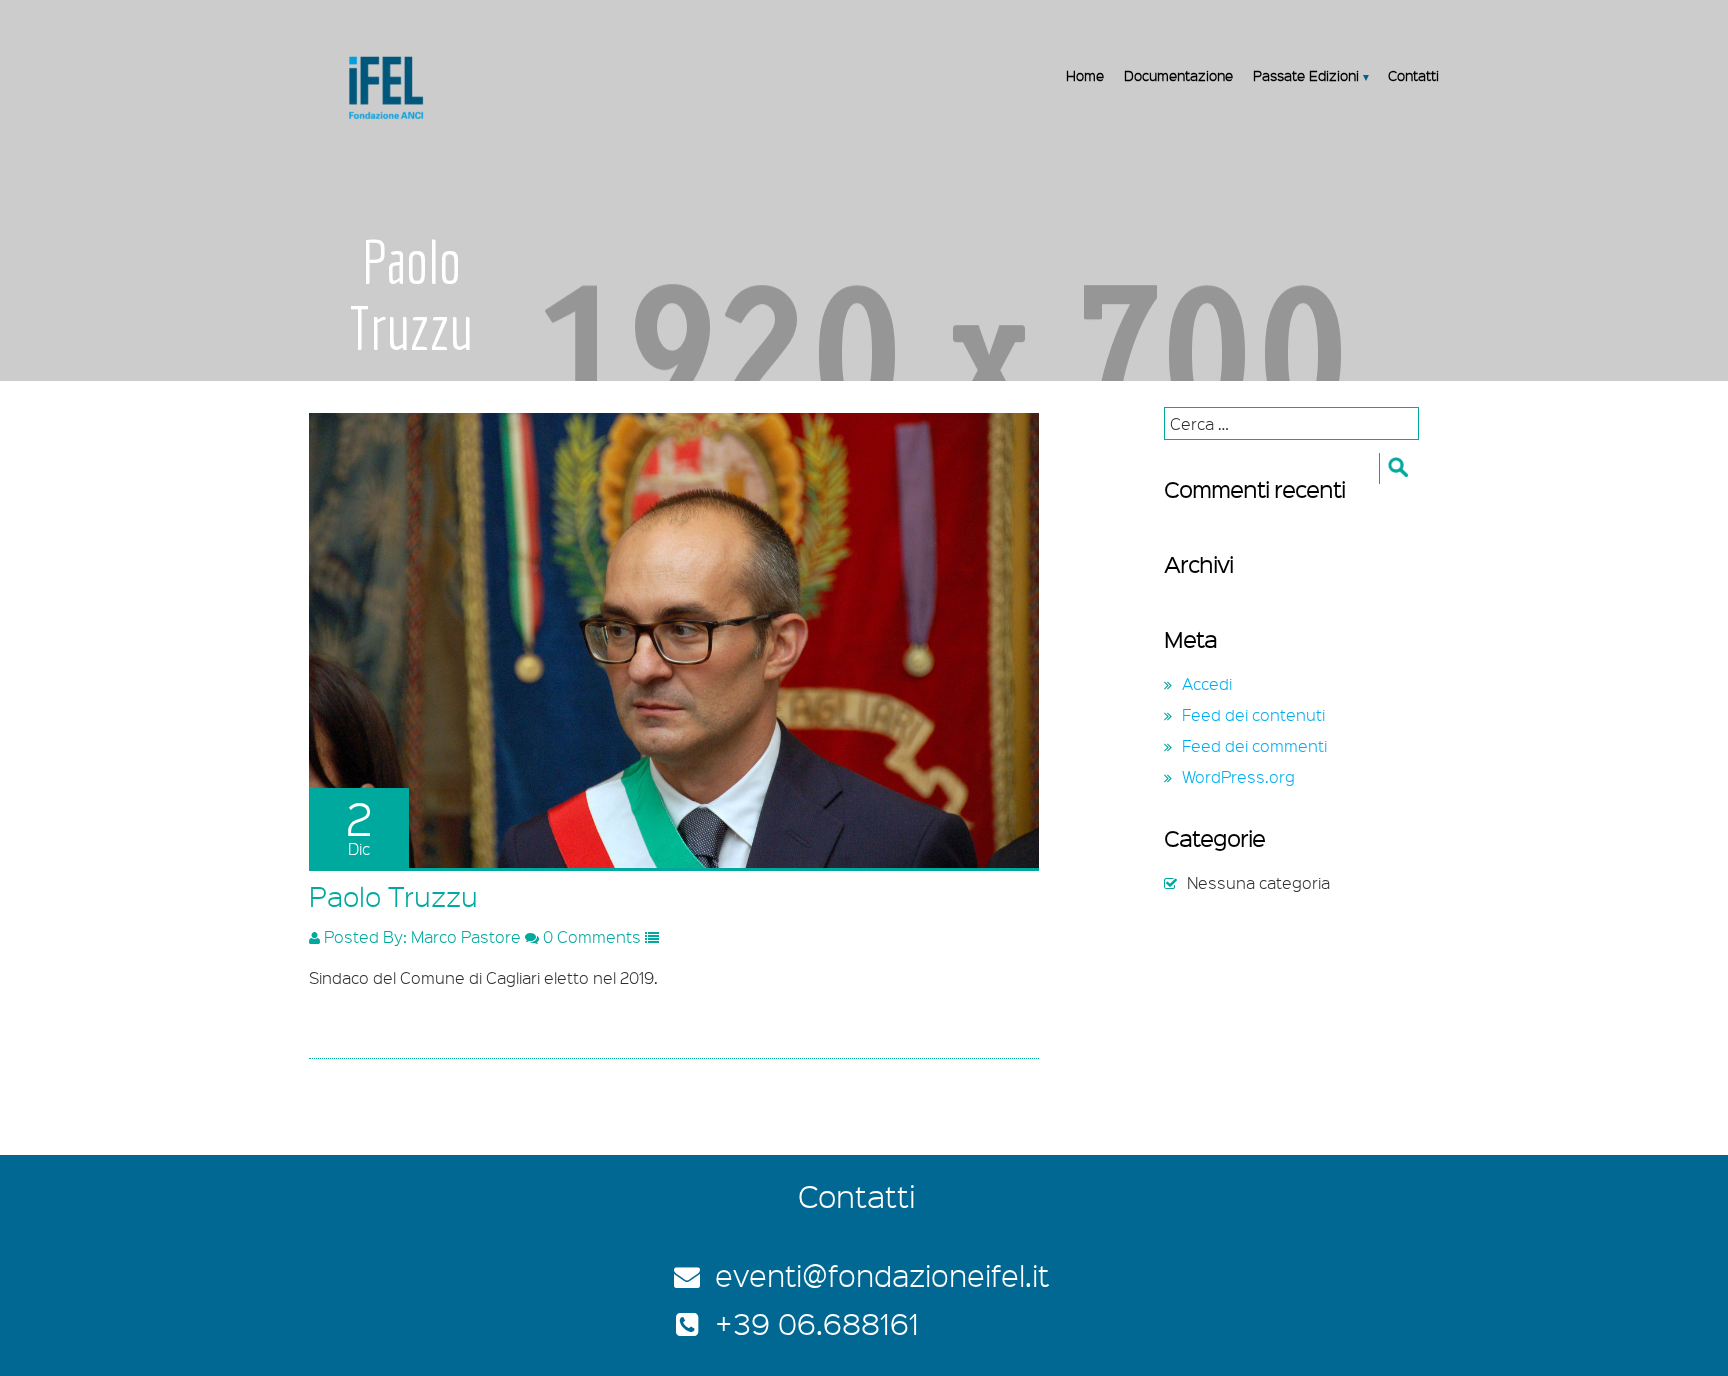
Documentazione (1178, 75)
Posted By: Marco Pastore (420, 936)
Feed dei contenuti (1253, 714)
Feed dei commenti (1254, 745)
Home (1085, 75)
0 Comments (590, 936)
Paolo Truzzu (393, 896)
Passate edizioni (1306, 75)
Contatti (1413, 75)
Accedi (1207, 683)
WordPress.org (1238, 776)
